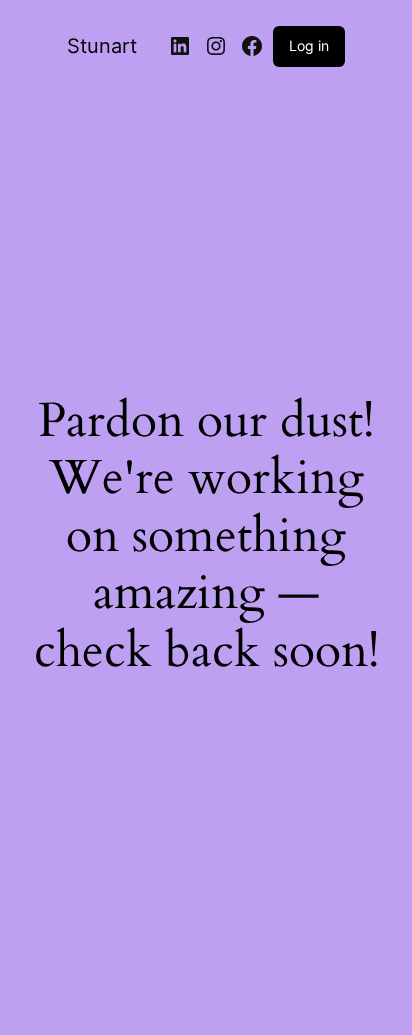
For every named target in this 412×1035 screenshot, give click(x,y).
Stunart (102, 46)
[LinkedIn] (180, 46)
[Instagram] (216, 46)
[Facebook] (252, 46)
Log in (309, 45)
